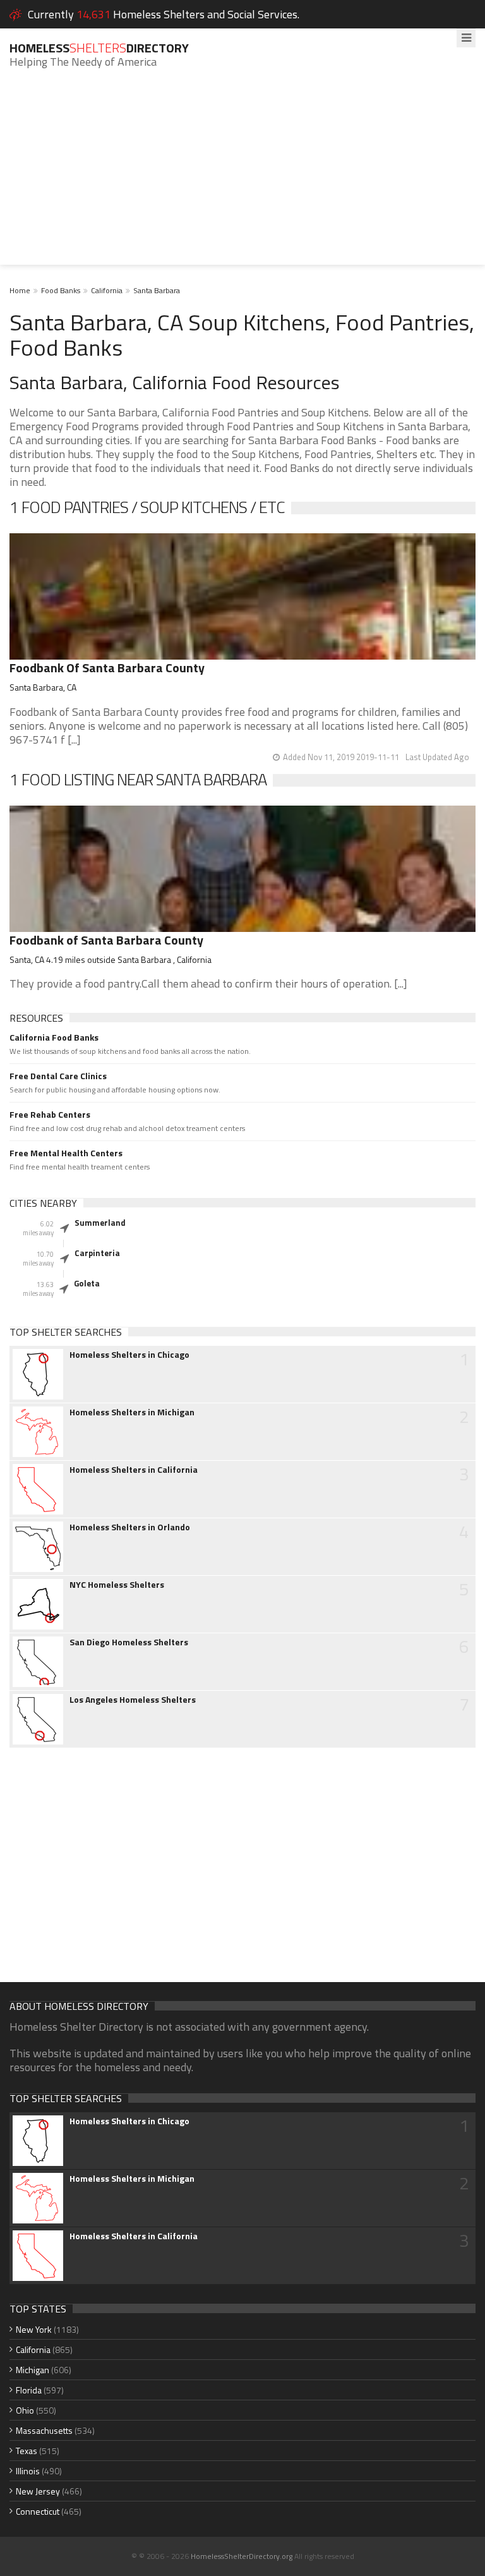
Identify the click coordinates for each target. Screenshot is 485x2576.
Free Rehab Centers (50, 1115)
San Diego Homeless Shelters (129, 1642)
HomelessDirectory (99, 48)
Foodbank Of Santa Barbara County (107, 668)
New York (34, 2329)
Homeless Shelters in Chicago (129, 1355)
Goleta (87, 1283)
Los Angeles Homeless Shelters (133, 1700)
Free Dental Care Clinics (58, 1076)
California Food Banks (54, 1037)
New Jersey (38, 2491)
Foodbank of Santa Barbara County (106, 940)
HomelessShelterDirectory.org (242, 2556)
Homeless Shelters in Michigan (132, 1412)
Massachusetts (44, 2430)
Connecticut (38, 2511)
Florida (29, 2390)
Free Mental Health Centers (66, 1153)
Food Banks (61, 290)
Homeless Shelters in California (134, 1470)
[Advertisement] (242, 176)
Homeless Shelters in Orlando (130, 1527)
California (107, 290)
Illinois (28, 2471)
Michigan (33, 2370)
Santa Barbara (157, 290)
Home (20, 290)
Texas (27, 2451)
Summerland (100, 1223)
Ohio (25, 2410)
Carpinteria (97, 1253)
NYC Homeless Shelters (117, 1585)
